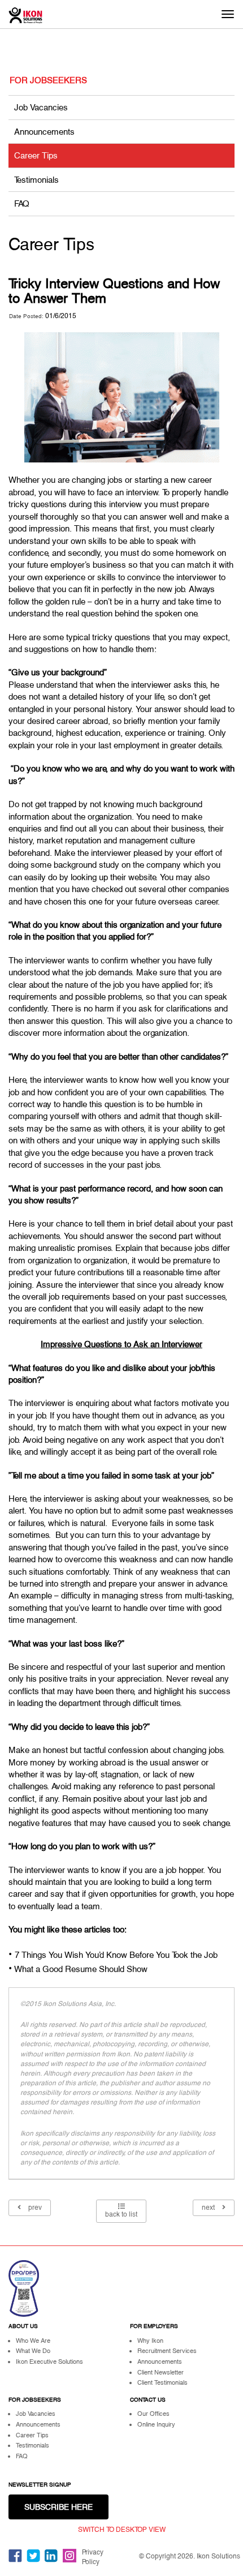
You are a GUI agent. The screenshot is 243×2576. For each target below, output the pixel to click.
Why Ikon (150, 2341)
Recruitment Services (167, 2351)
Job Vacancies (41, 107)
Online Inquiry (156, 2424)
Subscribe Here (58, 2507)
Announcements (44, 132)
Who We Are (33, 2341)
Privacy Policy (93, 2557)
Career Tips (36, 155)
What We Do (33, 2351)
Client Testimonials (162, 2382)
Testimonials (36, 180)
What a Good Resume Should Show (81, 1969)
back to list (121, 2214)
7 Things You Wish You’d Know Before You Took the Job (116, 1955)
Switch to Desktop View (122, 2530)
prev (34, 2208)
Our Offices (153, 2414)
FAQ (22, 203)
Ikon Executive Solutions (49, 2361)
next (209, 2208)
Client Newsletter (160, 2372)
